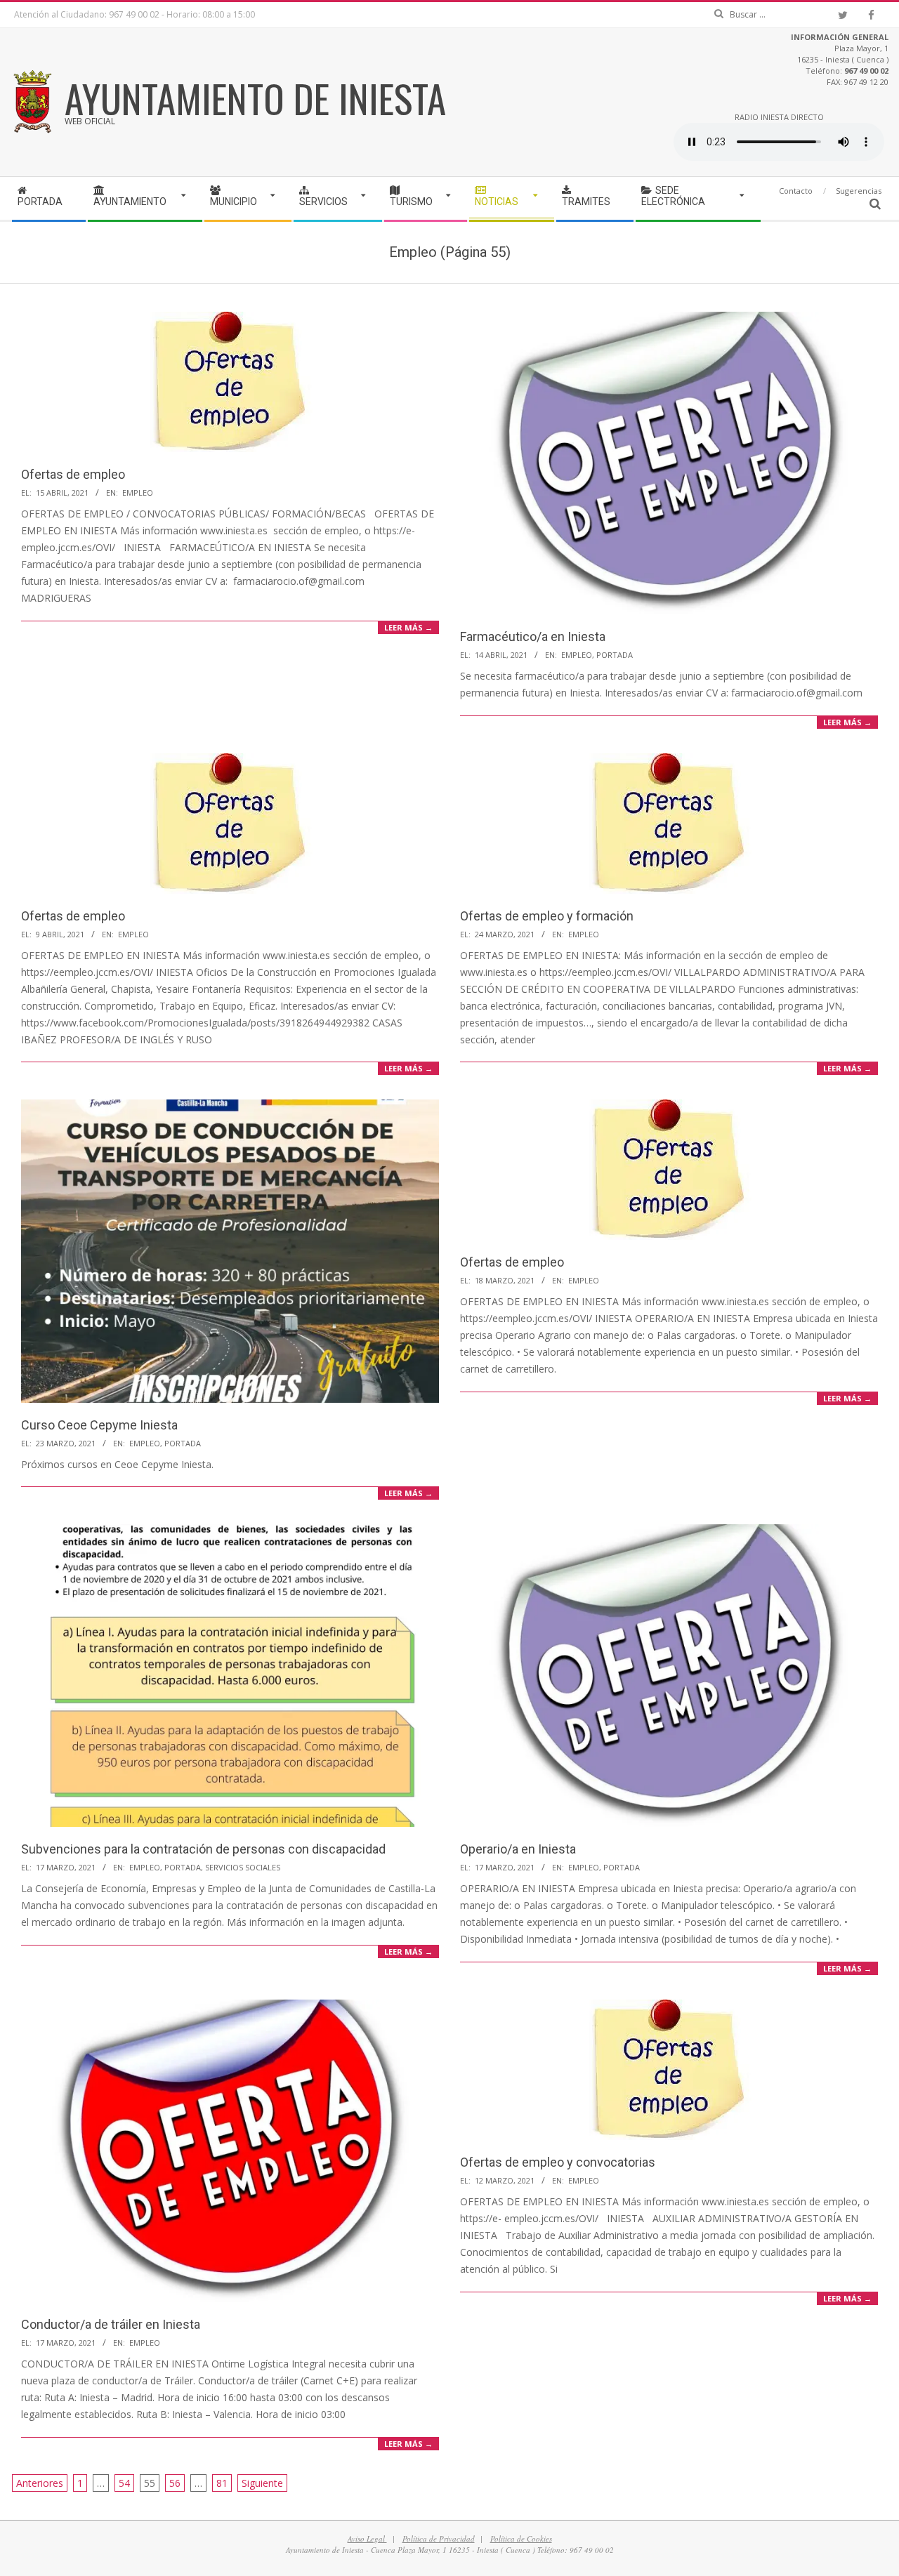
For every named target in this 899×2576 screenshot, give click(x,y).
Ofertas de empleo (73, 474)
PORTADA (615, 655)
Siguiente (262, 2483)
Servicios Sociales (243, 1867)
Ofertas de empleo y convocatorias (558, 2162)
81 (222, 2483)
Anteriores (40, 2483)
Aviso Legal (367, 2538)
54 (124, 2483)
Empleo (138, 493)
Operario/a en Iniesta (518, 1849)
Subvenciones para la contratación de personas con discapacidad (203, 1849)
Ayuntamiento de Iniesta (255, 98)
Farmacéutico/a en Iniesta (533, 636)
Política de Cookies (521, 2538)
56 (175, 2483)
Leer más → (408, 627)
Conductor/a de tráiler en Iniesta (111, 2324)
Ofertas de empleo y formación (547, 916)
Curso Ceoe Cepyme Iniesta (99, 1425)
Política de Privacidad (439, 2538)
